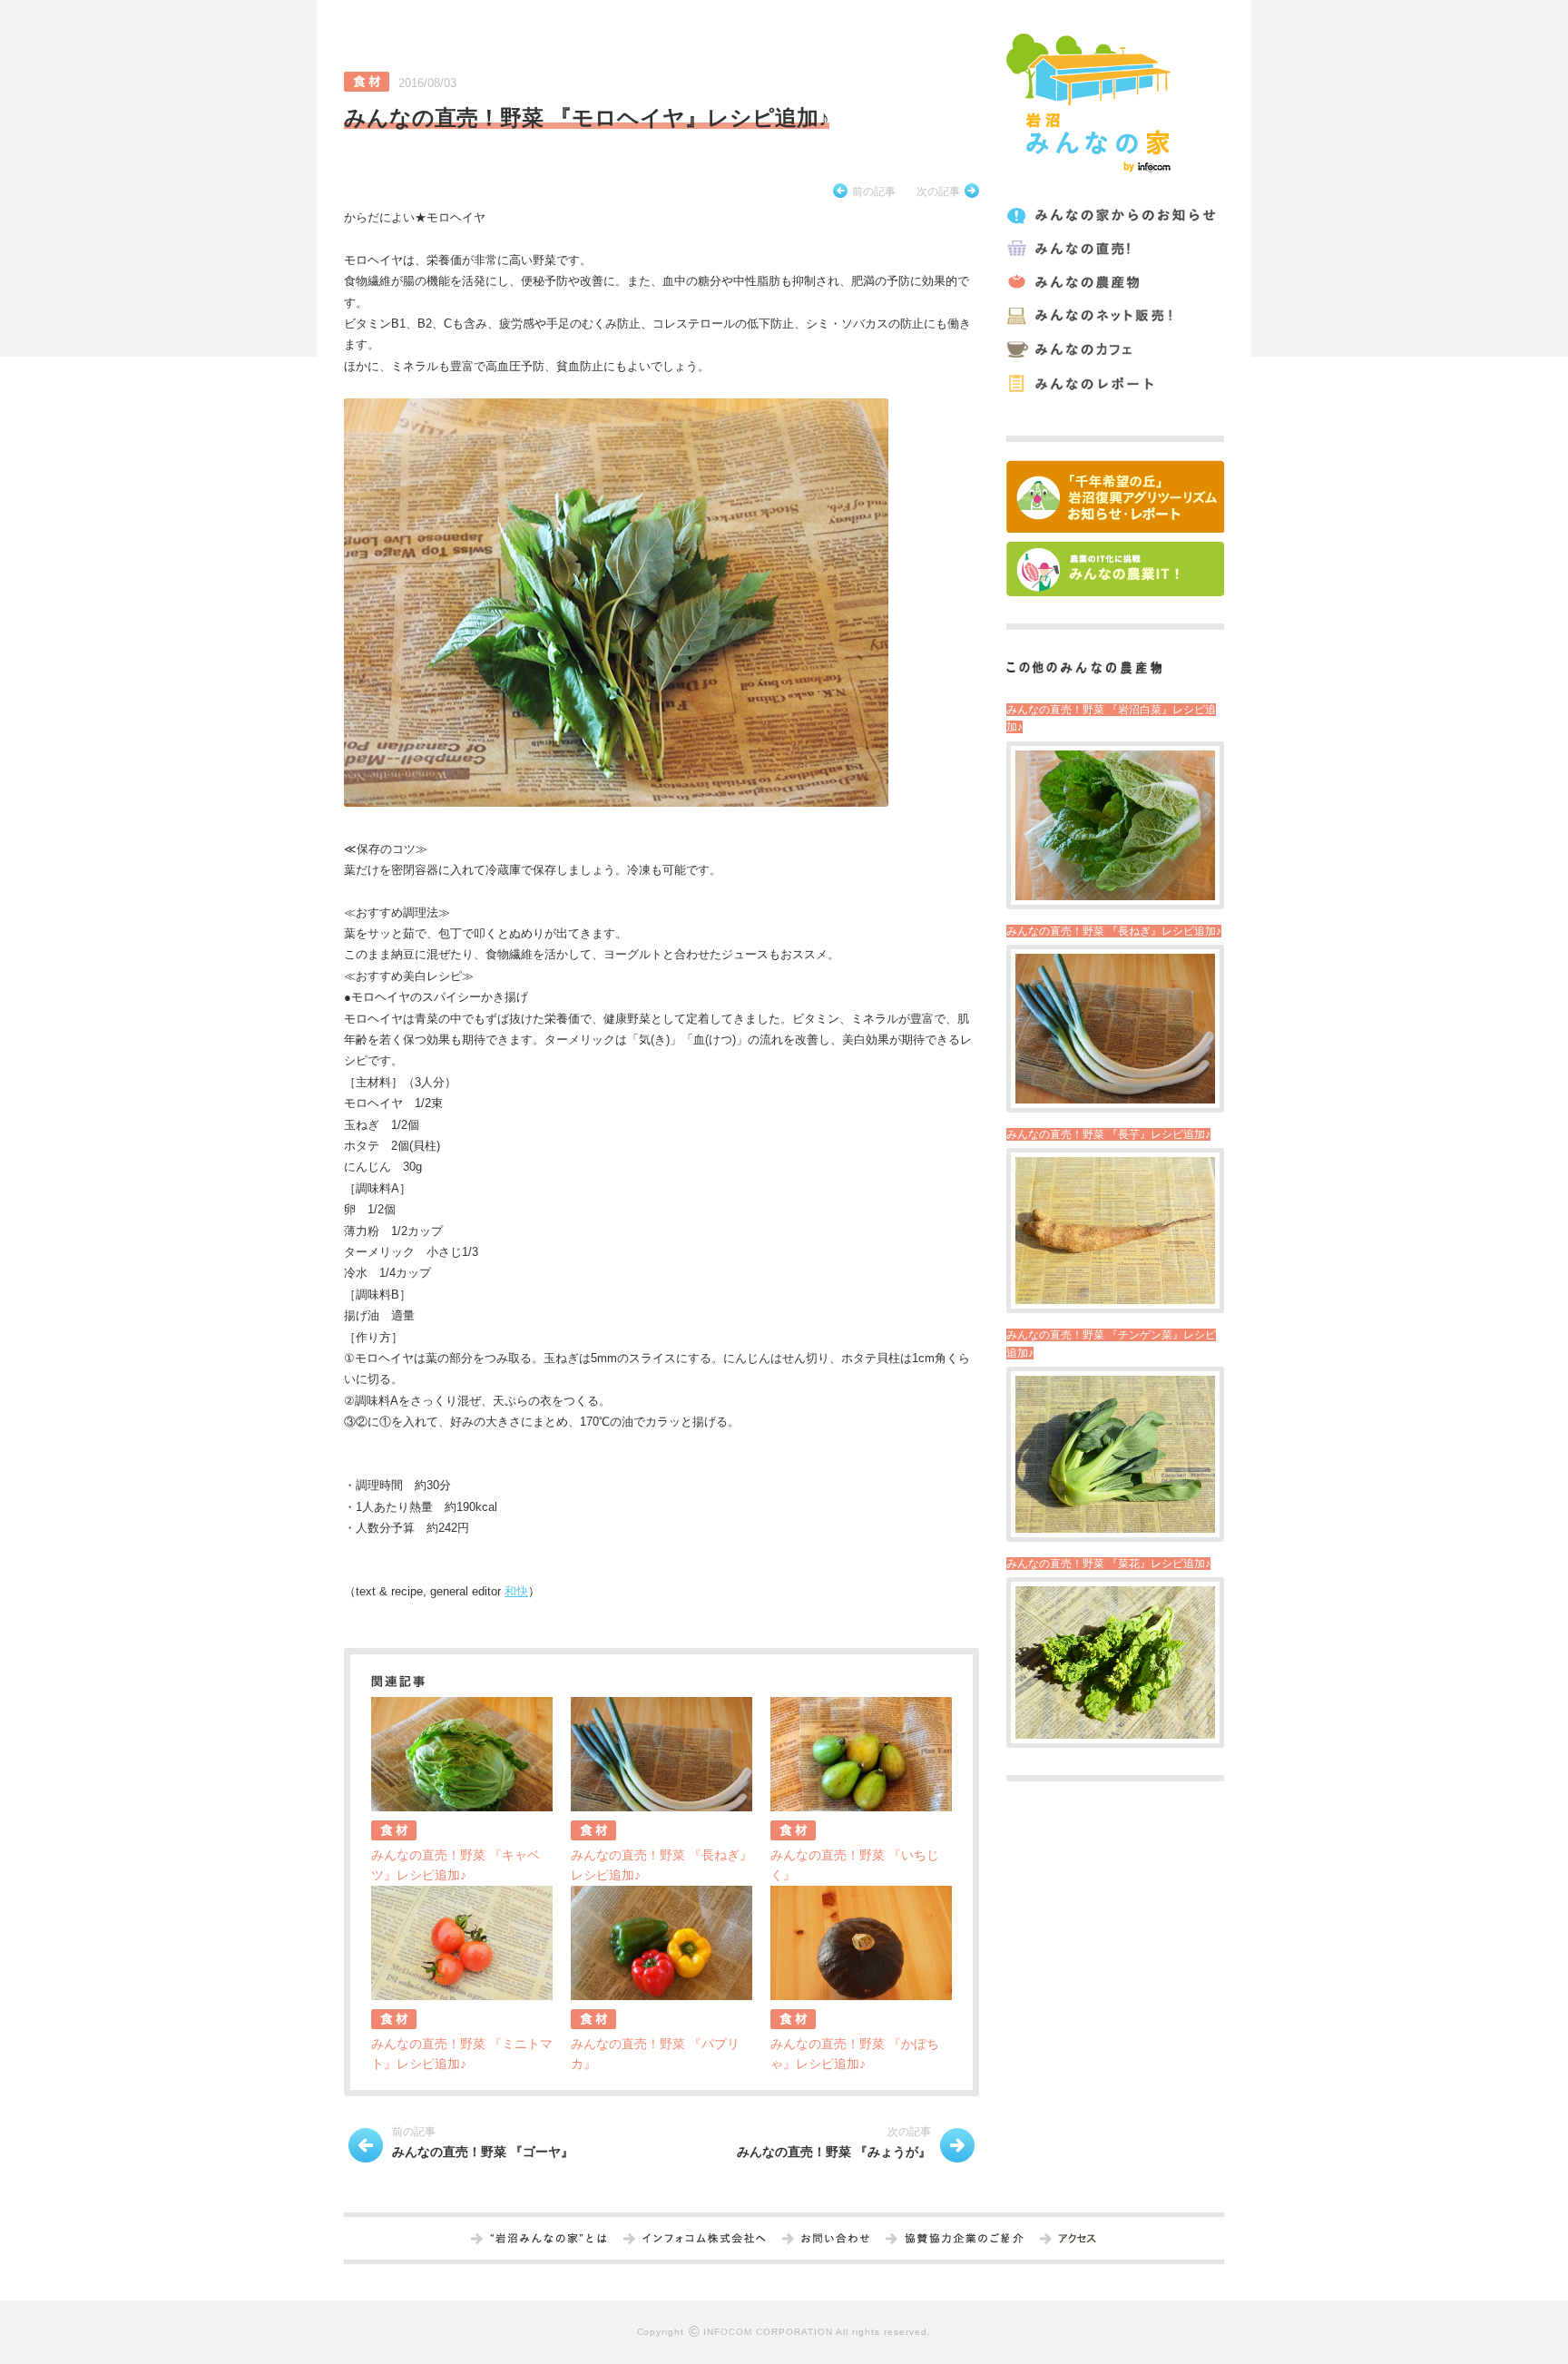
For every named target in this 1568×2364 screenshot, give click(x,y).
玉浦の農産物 (1114, 283)
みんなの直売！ (1114, 249)
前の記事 (874, 191)
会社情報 (704, 2240)
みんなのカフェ (1114, 350)
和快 (516, 1591)
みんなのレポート (1114, 383)
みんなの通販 (1114, 316)
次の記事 (938, 191)
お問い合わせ (835, 2240)
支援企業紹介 (964, 2240)
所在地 (1077, 2240)
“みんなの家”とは (549, 2240)
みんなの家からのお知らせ (1114, 216)
